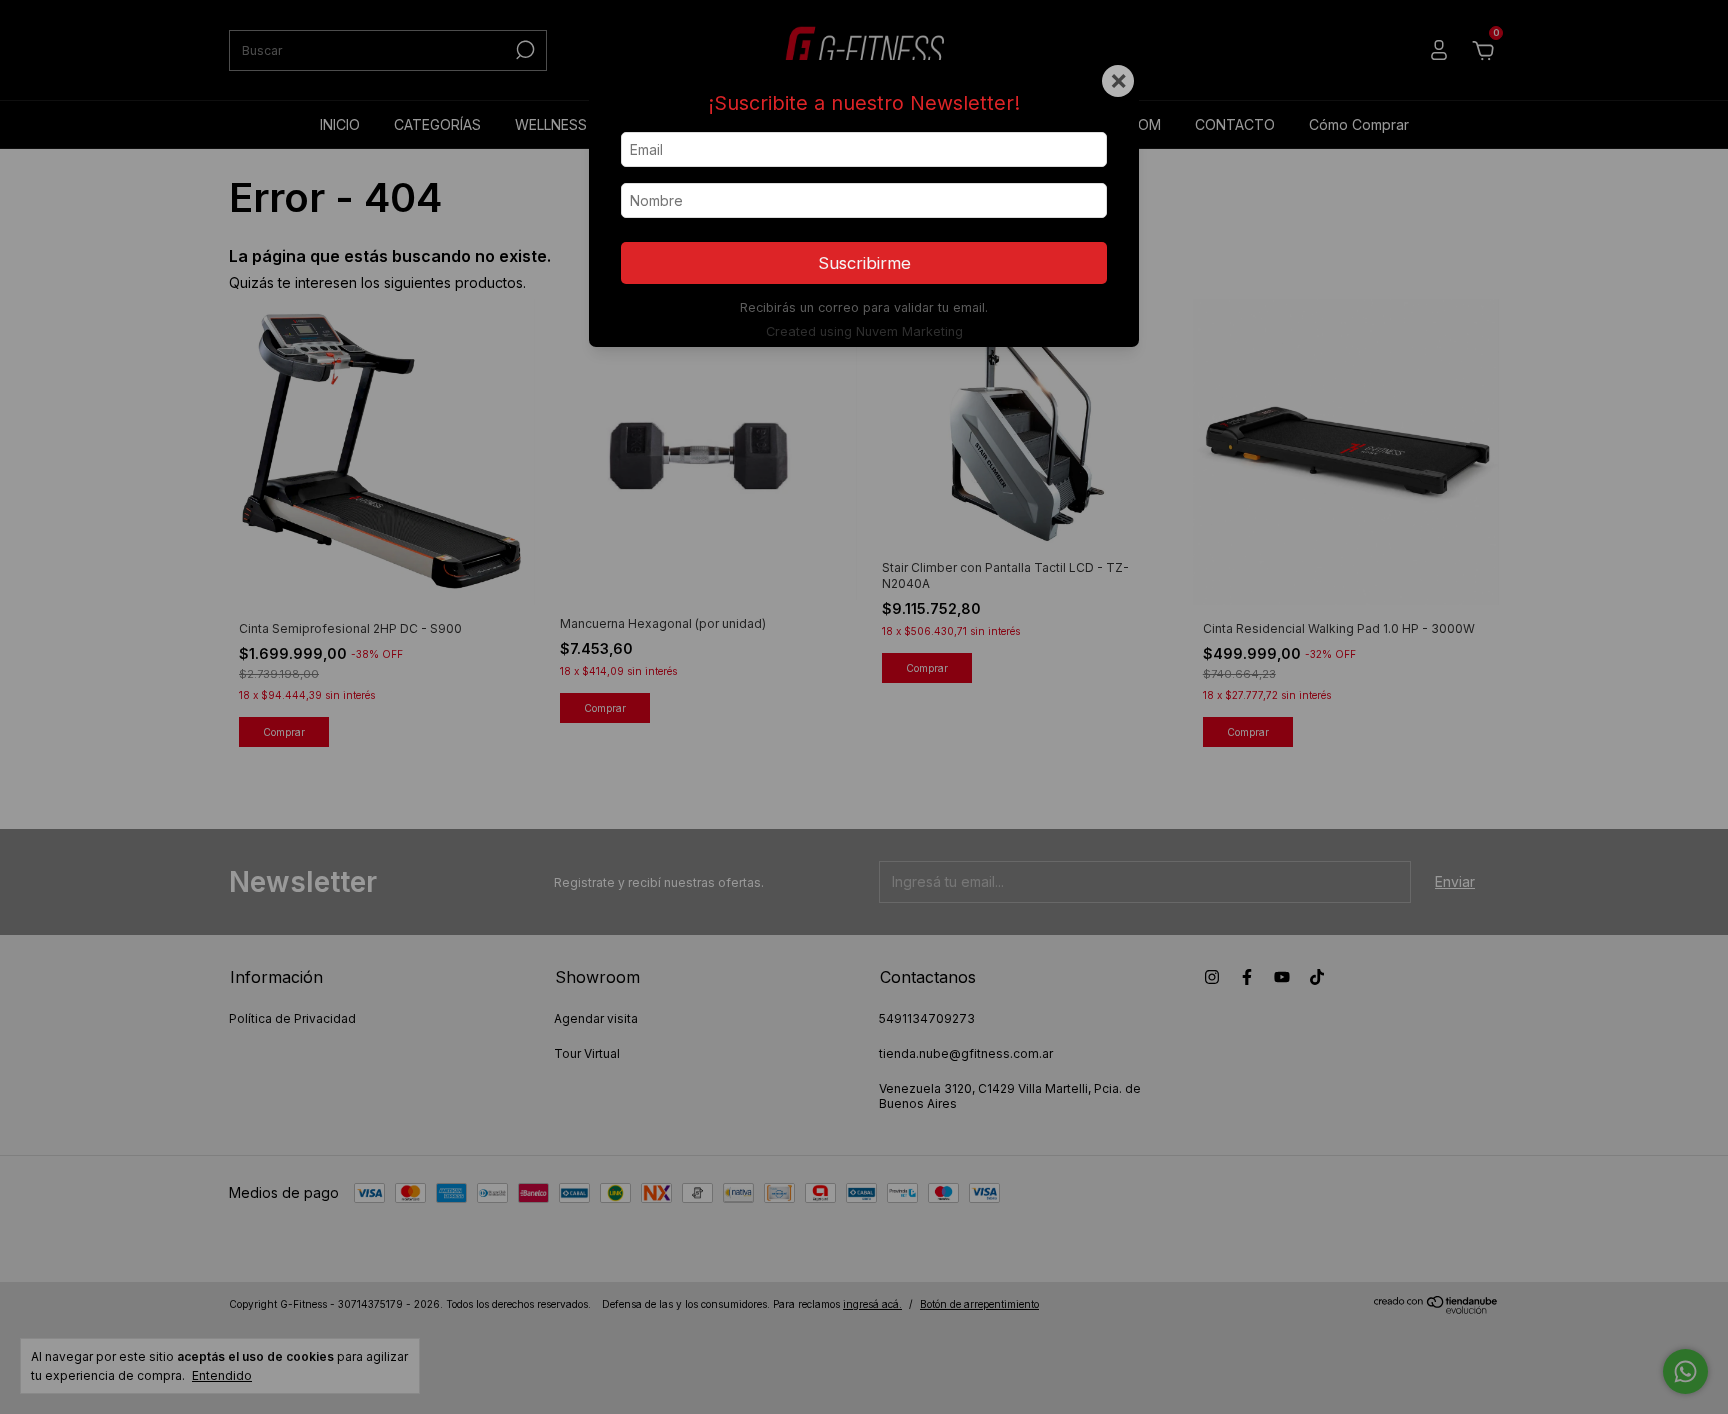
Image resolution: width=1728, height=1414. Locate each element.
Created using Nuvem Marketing (864, 331)
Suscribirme (864, 263)
